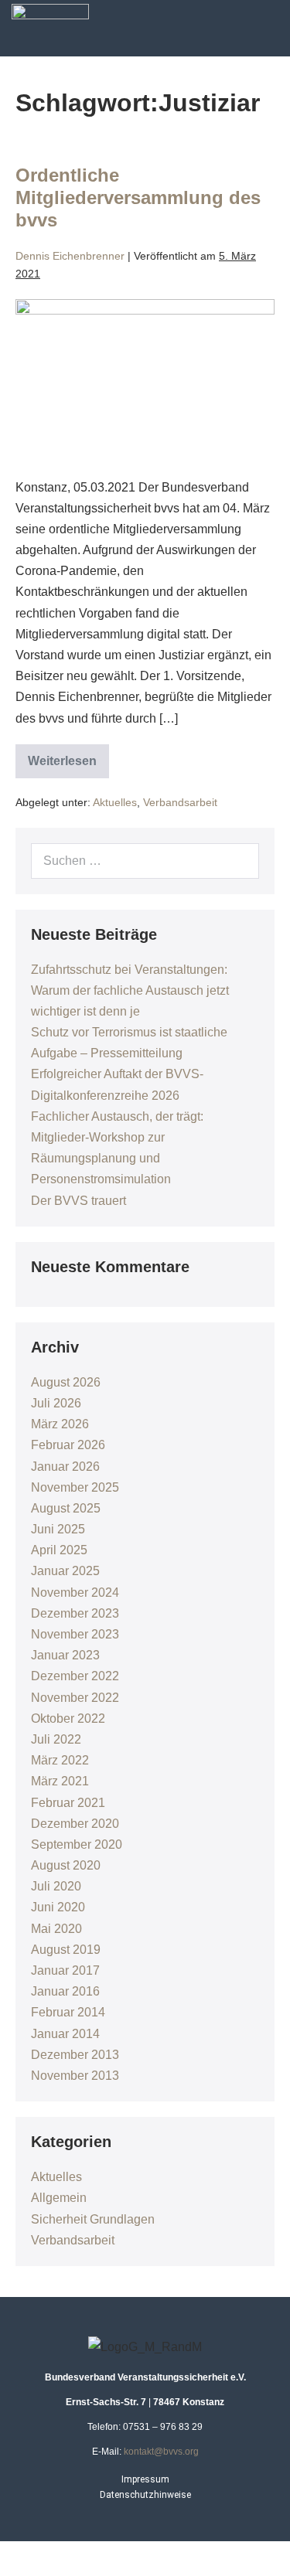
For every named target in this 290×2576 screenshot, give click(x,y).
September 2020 (77, 1844)
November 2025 (75, 1487)
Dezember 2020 (75, 1824)
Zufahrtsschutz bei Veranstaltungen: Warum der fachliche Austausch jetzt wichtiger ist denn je (130, 990)
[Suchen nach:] (145, 861)
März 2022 (60, 1760)
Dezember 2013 (75, 2055)
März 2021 (60, 1781)
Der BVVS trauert (78, 1201)
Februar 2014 (68, 2012)
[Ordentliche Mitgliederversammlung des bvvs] (145, 380)
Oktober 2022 (68, 1718)
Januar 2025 (65, 1571)
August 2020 (66, 1865)
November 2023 (75, 1634)
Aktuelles (115, 802)
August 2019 (66, 1950)
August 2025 (66, 1508)
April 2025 (59, 1550)
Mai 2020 (56, 1929)
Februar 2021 (68, 1803)
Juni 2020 (58, 1907)
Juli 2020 (56, 1886)
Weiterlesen (68, 756)
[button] (276, 25)
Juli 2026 (56, 1403)
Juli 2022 (56, 1739)
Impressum (145, 2479)
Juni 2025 (58, 1529)
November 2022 (75, 1698)
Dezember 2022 (75, 1676)
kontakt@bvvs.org (161, 2452)
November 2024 (75, 1593)
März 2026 (60, 1424)
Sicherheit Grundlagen (93, 2219)
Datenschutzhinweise (145, 2495)
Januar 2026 (65, 1467)
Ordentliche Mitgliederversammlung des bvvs (138, 197)
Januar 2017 (65, 1970)
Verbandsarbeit (180, 802)
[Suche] (239, 861)
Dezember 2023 (75, 1613)
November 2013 (75, 2076)
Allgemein (59, 2198)
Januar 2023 (65, 1655)
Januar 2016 (65, 1991)
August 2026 (66, 1382)
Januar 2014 (65, 2034)
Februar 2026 (68, 1445)
